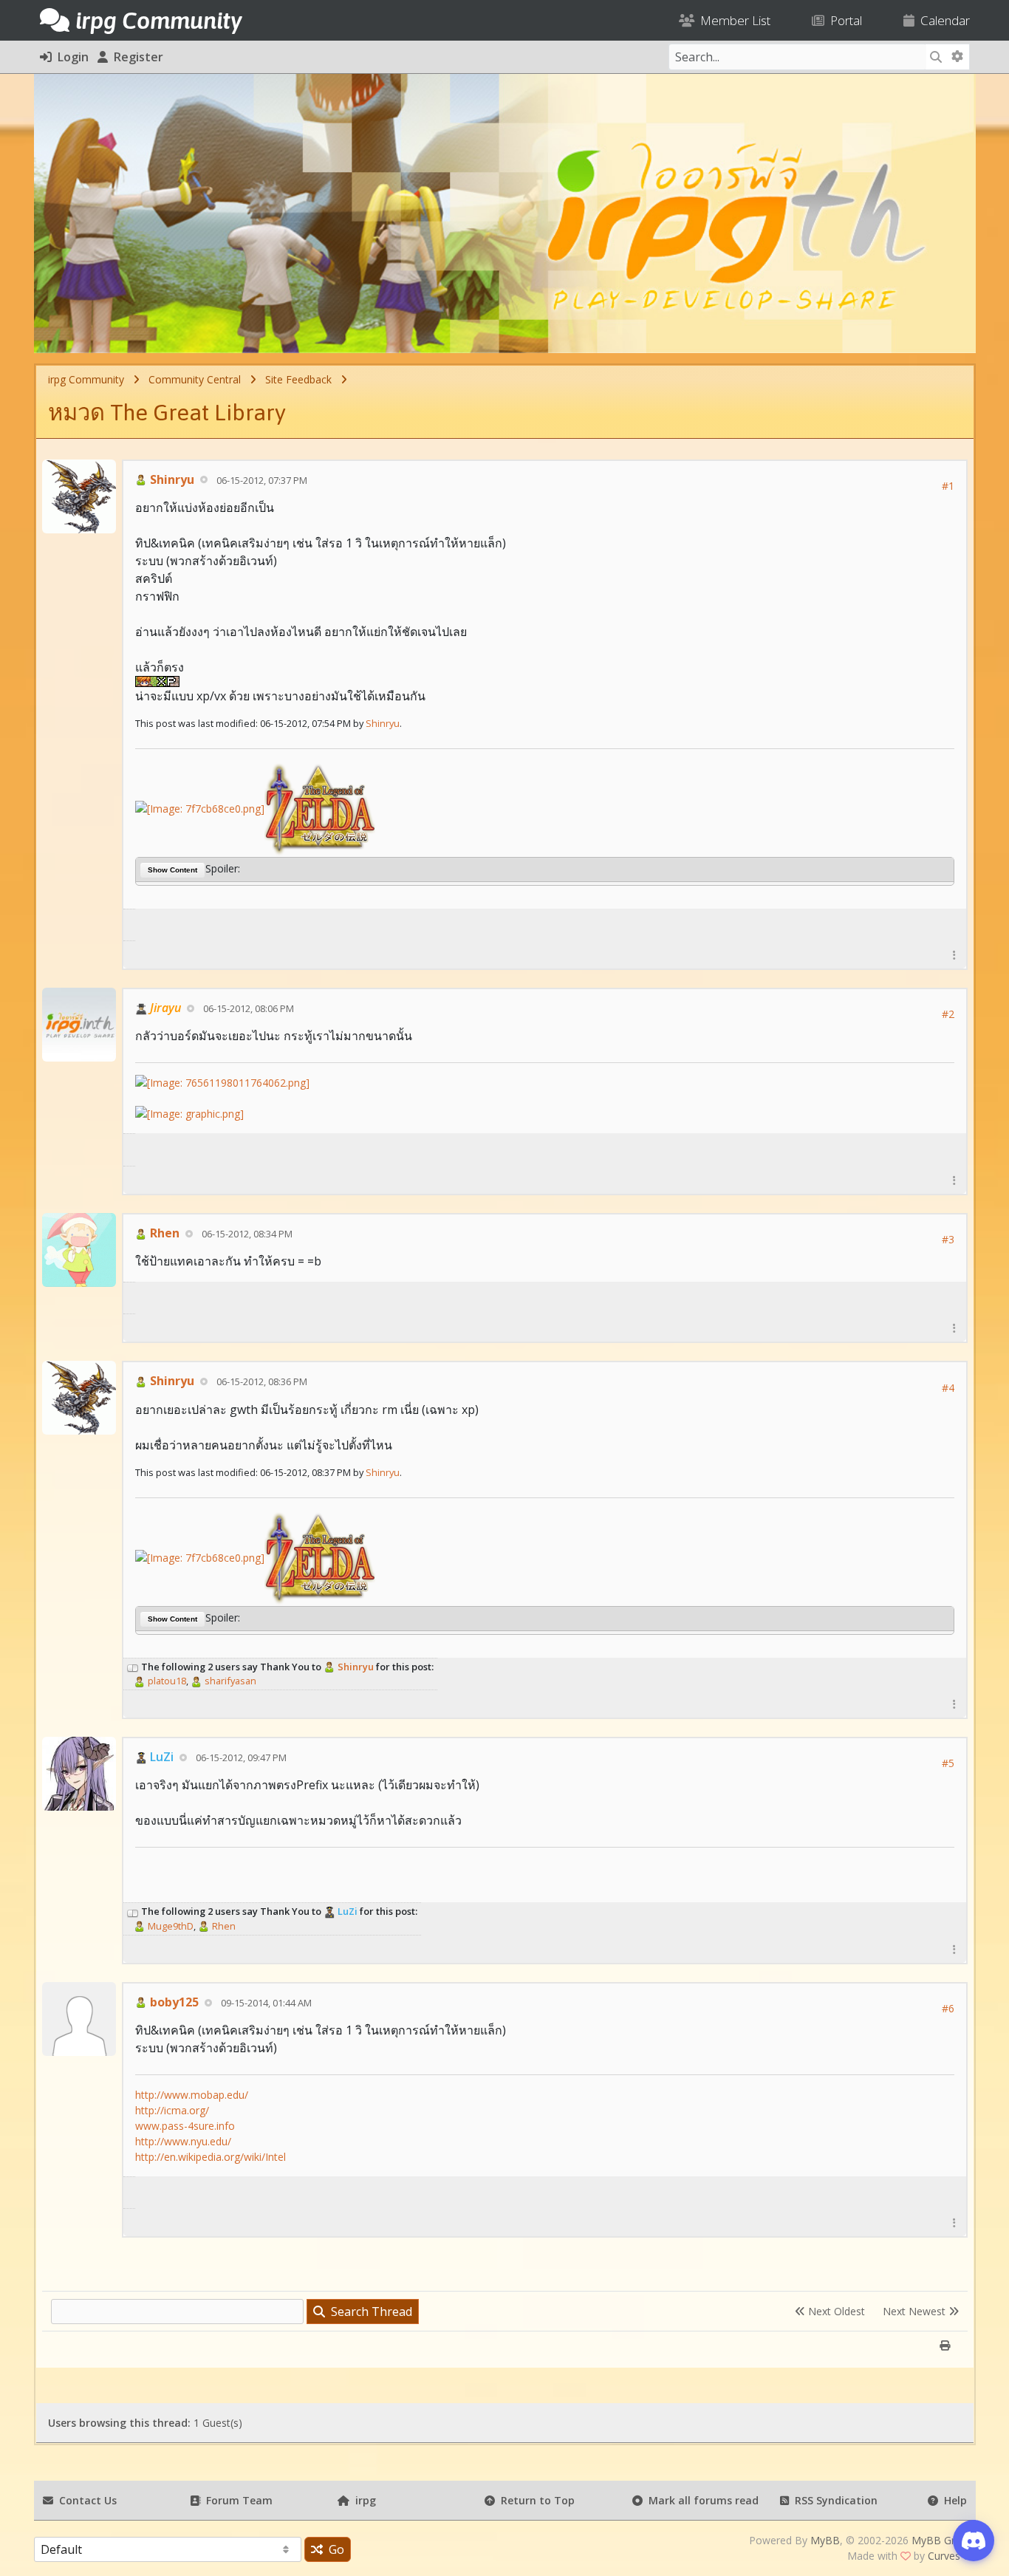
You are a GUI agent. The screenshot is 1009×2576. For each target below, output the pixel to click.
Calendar (942, 20)
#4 (948, 1388)
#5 (948, 1763)
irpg (363, 2500)
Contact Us (85, 2500)
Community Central (195, 379)
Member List (732, 20)
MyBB (825, 2540)
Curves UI (951, 2556)
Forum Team (236, 2500)
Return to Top (535, 2500)
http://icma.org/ (172, 2110)
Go (334, 2549)
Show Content (172, 870)
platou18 (166, 1681)
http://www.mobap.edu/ (192, 2095)
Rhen (163, 1233)
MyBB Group (943, 2540)
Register (136, 57)
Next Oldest (835, 2311)
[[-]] (133, 1667)
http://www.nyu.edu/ (183, 2141)
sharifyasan (229, 1681)
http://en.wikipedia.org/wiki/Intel (211, 2157)
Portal (843, 20)
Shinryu (171, 479)
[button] (954, 955)
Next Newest (916, 2311)
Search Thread (369, 2312)
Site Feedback (298, 379)
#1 (948, 486)
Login (70, 57)
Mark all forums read (701, 2500)
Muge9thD (170, 1926)
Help (952, 2500)
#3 (948, 1239)
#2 (948, 1014)
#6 (948, 2008)
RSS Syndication (833, 2500)
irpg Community (86, 379)
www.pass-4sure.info (185, 2126)
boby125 (173, 2002)
